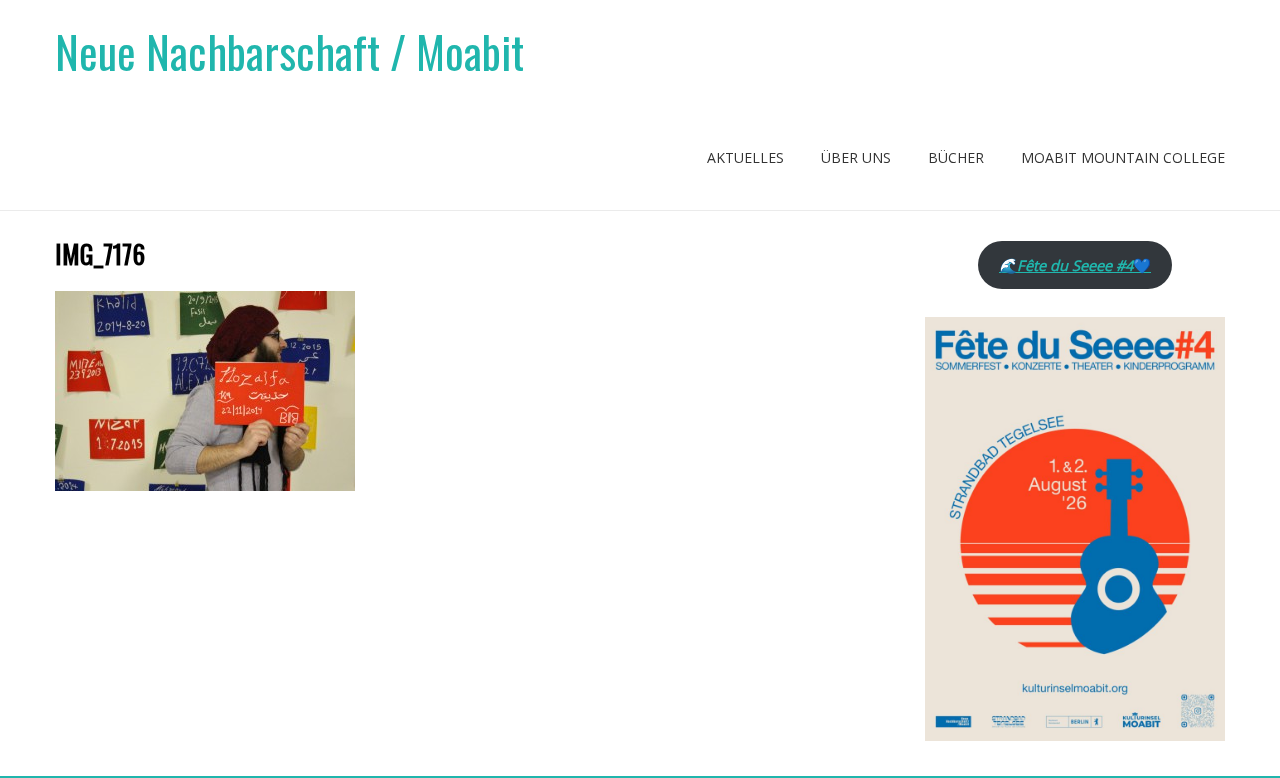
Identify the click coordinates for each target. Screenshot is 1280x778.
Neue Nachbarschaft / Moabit (289, 51)
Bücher (956, 157)
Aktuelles (745, 157)
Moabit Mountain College (1123, 157)
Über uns (856, 157)
